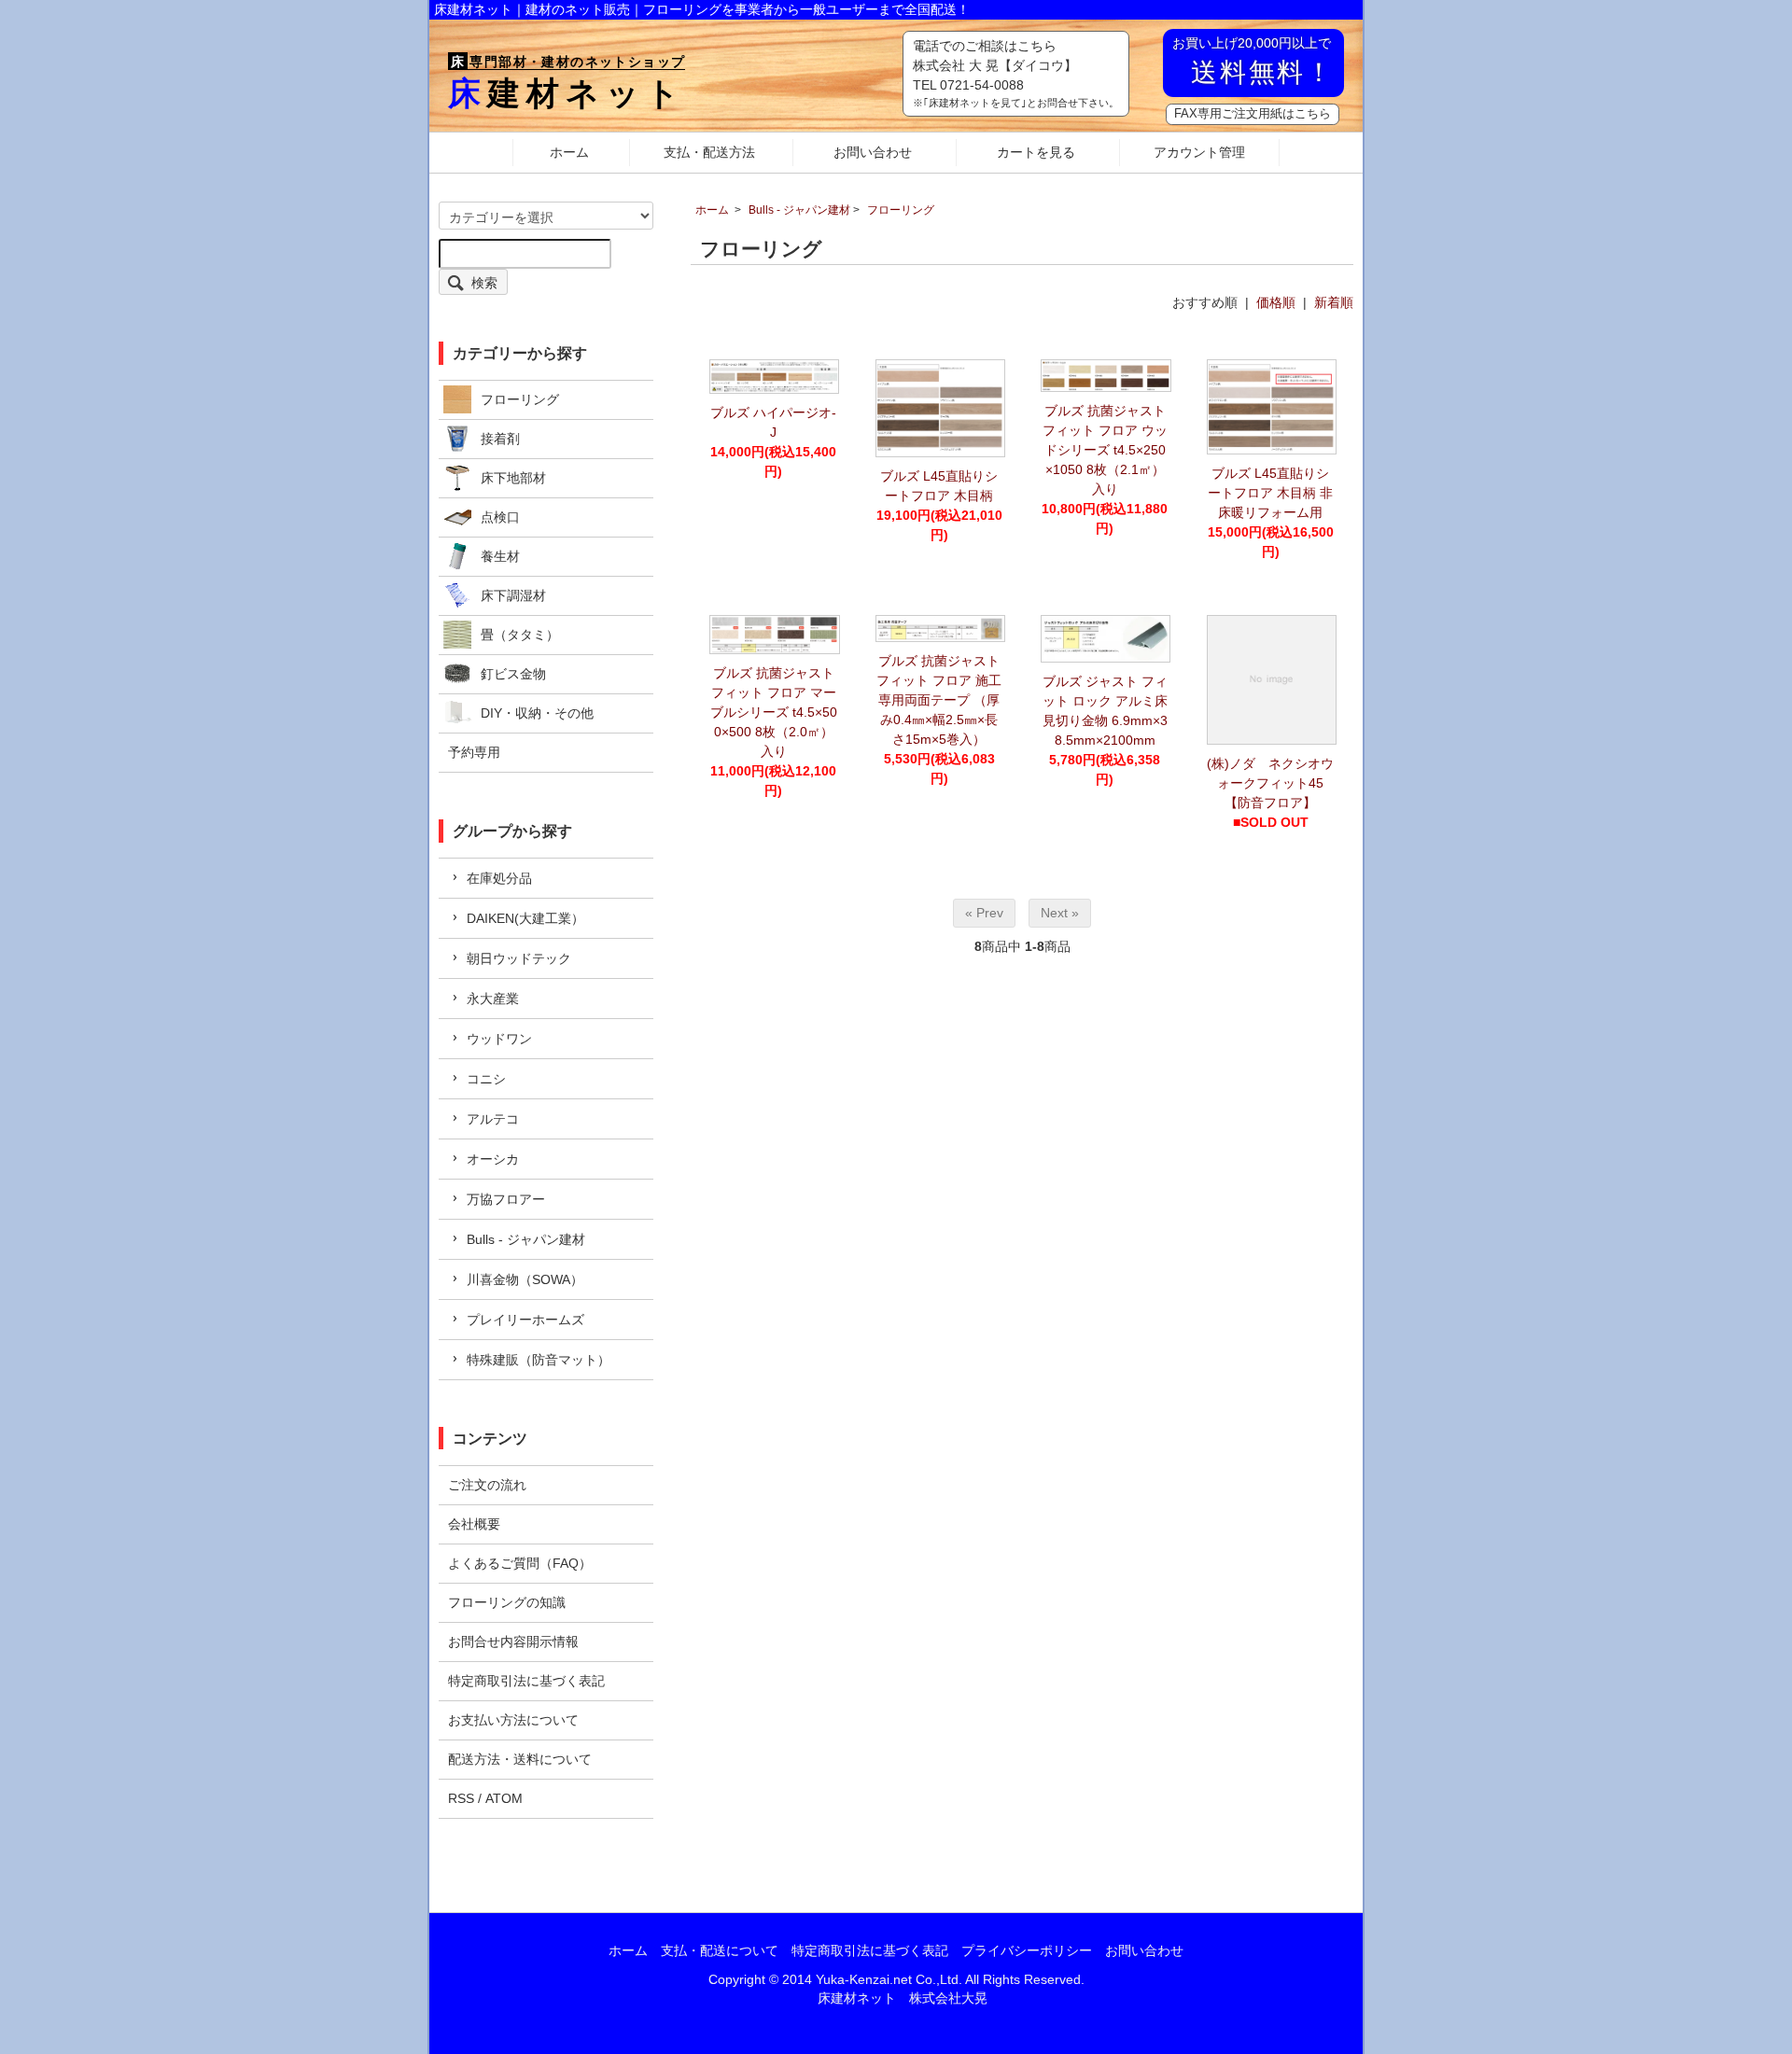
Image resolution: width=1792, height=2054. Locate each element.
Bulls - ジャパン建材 (799, 210)
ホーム (569, 152)
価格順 (1276, 302)
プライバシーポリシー (1027, 1950)
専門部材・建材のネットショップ (568, 62)
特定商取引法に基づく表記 (870, 1950)
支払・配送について (720, 1950)
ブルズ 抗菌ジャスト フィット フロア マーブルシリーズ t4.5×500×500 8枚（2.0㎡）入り (774, 712)
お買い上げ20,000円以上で (1253, 61)
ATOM (504, 1798)
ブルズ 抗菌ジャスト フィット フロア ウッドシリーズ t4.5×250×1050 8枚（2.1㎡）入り (1105, 450)
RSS (461, 1798)
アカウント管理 (1199, 152)
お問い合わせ (873, 152)
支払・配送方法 (709, 152)
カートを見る (1036, 152)
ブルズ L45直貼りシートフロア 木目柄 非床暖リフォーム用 (1270, 493)
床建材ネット (567, 93)
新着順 (1334, 302)
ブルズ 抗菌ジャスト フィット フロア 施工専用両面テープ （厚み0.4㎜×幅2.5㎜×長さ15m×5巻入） (939, 700)
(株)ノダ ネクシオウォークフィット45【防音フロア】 (1270, 783)
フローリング (901, 210)
